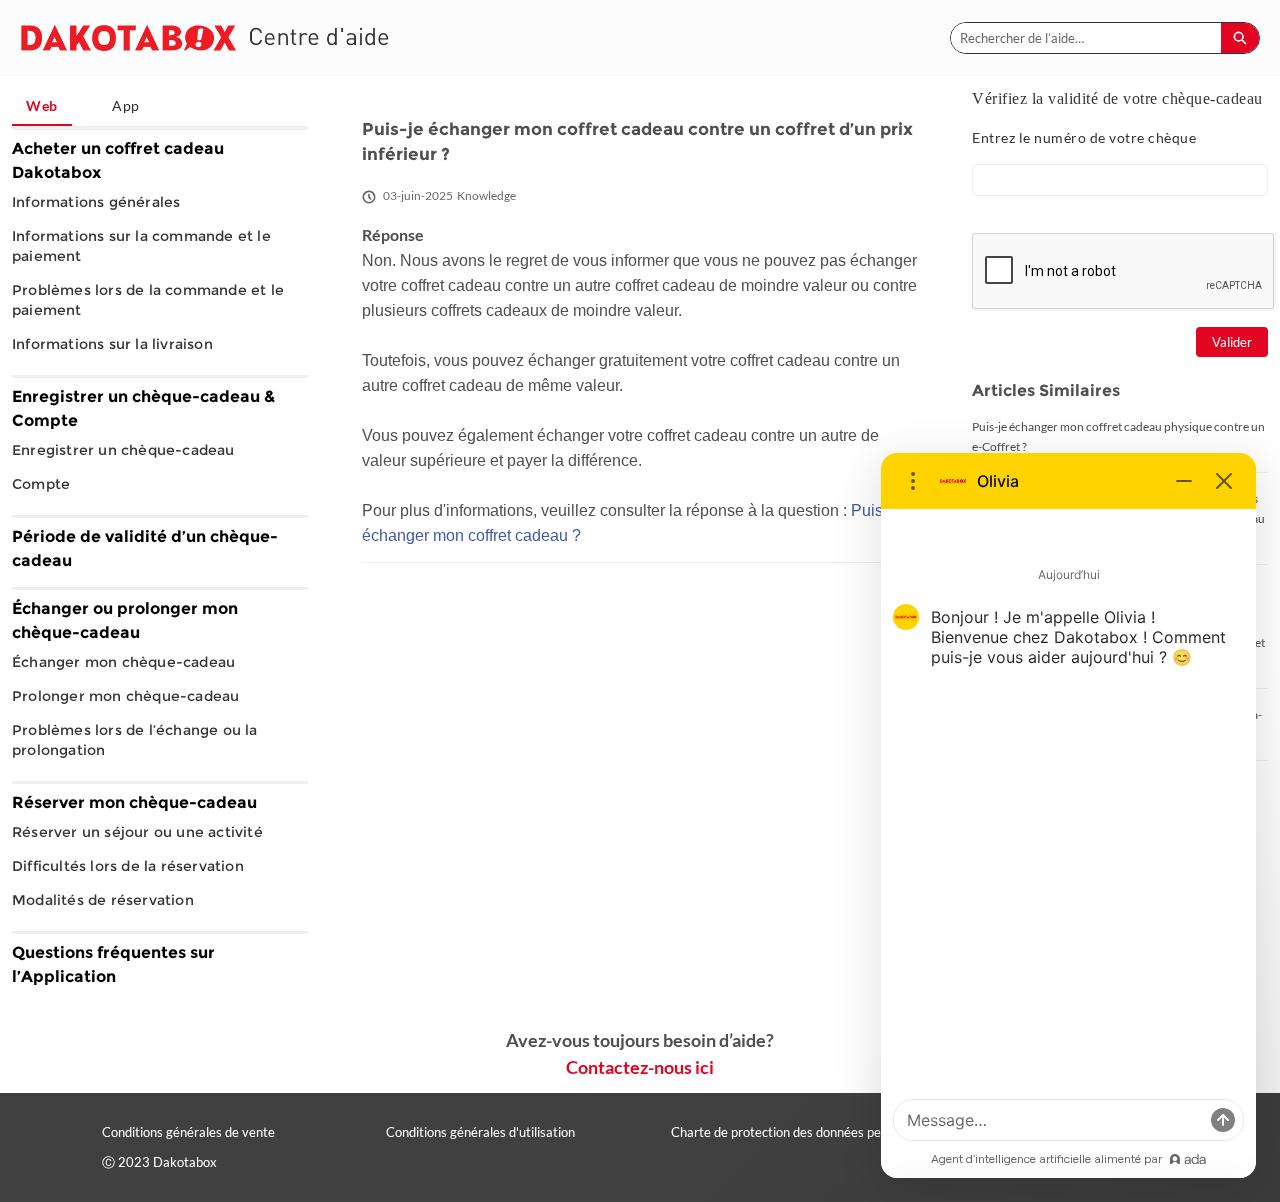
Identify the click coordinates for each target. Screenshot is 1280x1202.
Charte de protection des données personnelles (805, 1132)
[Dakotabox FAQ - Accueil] (205, 37)
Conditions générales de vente (188, 1132)
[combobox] (1086, 38)
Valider (1232, 342)
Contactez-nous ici (640, 1067)
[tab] (42, 106)
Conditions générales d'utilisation (480, 1132)
